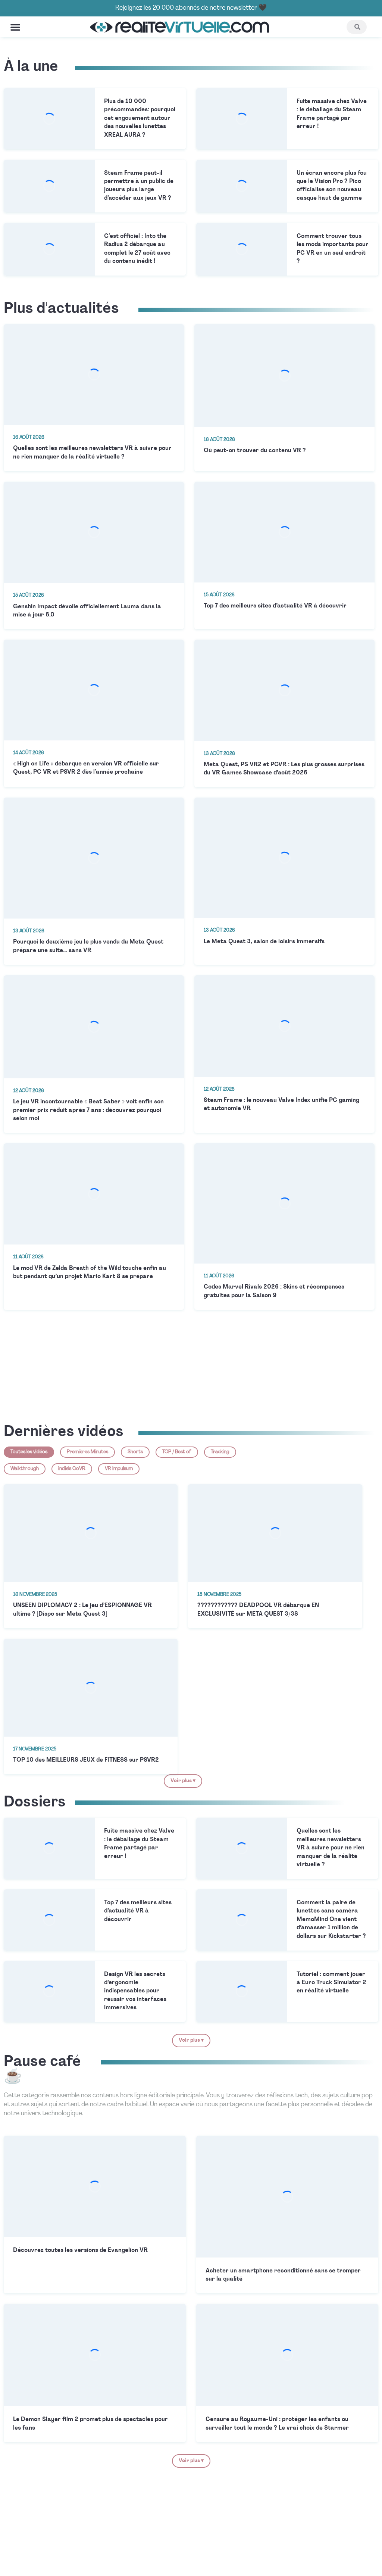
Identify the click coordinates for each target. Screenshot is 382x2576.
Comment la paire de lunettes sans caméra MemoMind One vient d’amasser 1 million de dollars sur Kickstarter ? (331, 1920)
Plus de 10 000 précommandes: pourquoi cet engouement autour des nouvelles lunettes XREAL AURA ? (140, 118)
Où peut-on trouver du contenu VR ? (255, 451)
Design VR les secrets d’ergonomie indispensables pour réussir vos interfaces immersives (135, 1991)
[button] (15, 27)
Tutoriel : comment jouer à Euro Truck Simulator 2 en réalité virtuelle (331, 1983)
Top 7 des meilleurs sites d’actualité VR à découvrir (275, 606)
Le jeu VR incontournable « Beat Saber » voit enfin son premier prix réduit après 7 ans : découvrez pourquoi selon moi (88, 1110)
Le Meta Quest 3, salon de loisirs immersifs (264, 942)
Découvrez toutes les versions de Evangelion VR (80, 2250)
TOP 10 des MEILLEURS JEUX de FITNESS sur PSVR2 (86, 1760)
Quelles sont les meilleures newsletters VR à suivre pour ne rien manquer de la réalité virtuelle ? (331, 1848)
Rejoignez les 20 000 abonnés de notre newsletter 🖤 (191, 8)
